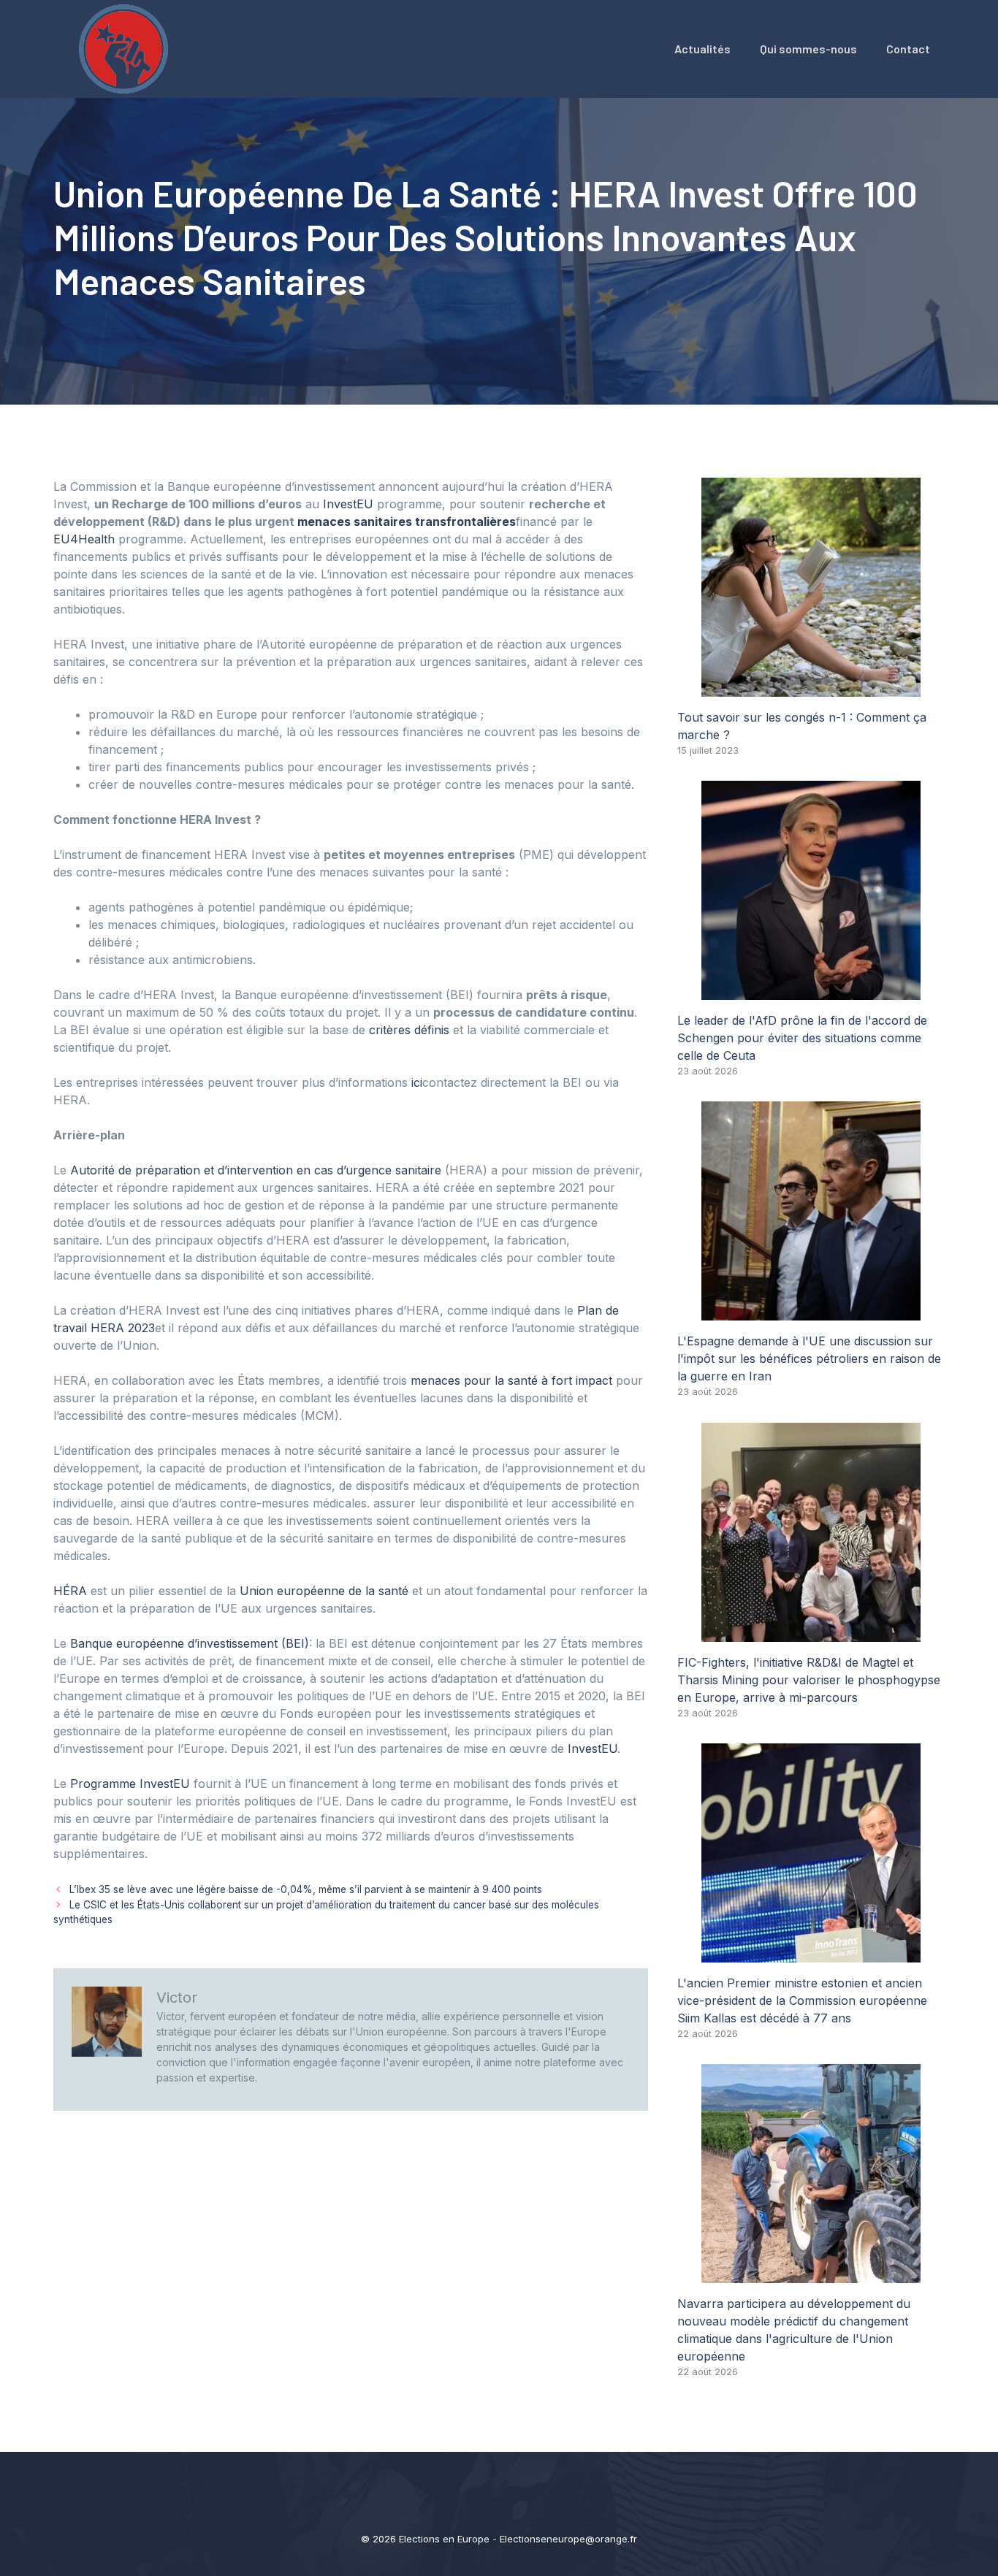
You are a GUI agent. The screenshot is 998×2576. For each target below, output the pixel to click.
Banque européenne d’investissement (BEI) (190, 1643)
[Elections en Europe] (126, 47)
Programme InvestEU (130, 1784)
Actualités (702, 49)
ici (417, 1082)
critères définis (409, 1030)
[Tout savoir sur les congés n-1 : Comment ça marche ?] (811, 688)
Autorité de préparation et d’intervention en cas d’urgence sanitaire (256, 1170)
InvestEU (348, 504)
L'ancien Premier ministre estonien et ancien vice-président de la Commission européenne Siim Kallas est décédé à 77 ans (802, 2000)
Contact (908, 49)
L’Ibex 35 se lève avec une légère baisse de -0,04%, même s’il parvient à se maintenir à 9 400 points (306, 1889)
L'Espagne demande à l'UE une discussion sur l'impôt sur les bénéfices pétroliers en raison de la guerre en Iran (809, 1358)
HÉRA (70, 1591)
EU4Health (84, 539)
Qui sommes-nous (808, 49)
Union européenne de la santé (324, 1591)
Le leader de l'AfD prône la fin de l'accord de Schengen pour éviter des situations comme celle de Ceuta (802, 1038)
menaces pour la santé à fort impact (511, 1380)
